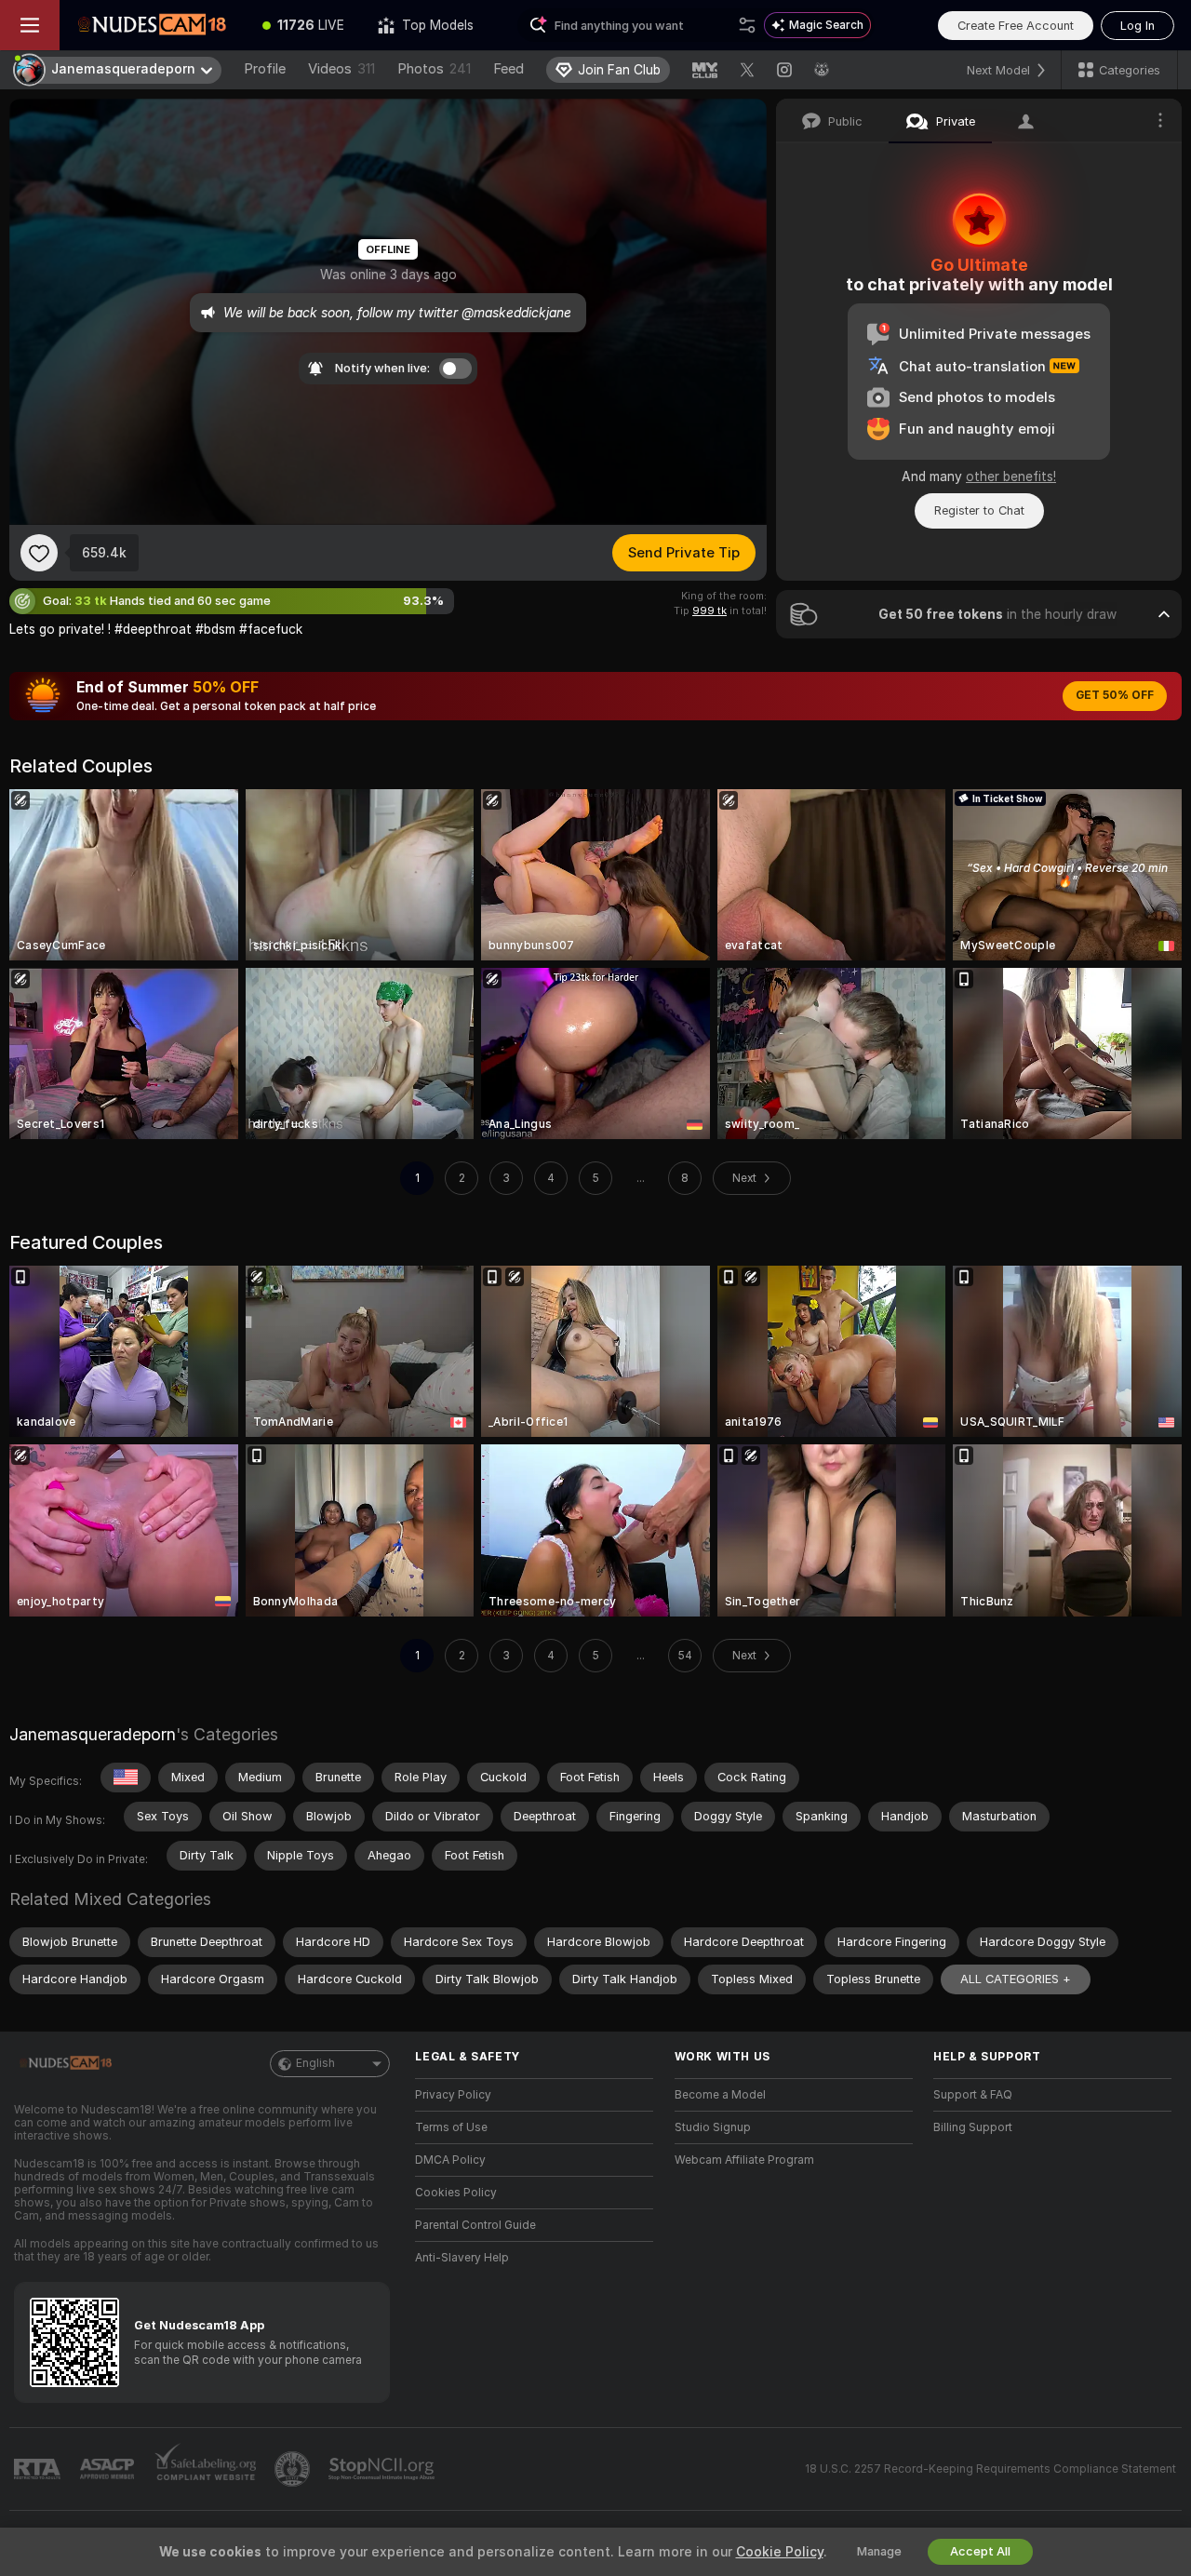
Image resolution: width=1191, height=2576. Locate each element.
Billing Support (973, 2127)
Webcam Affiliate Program (744, 2160)
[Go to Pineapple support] (294, 2469)
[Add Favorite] (39, 553)
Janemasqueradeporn (93, 1734)
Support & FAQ (973, 2095)
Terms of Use (451, 2127)
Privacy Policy (453, 2095)
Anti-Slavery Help (462, 2258)
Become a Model (720, 2095)
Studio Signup (713, 2127)
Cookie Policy (780, 2552)
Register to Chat (979, 510)
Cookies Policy (456, 2193)
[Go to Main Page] (153, 25)
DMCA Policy (450, 2160)
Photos (434, 69)
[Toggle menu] (30, 25)
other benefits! (1011, 476)
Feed (509, 69)
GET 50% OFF (1115, 695)
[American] (126, 1778)
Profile (265, 69)
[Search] (747, 25)
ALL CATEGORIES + (1016, 1979)
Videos (341, 69)
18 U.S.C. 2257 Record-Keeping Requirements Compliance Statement (990, 2469)
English (315, 2063)
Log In (1137, 26)
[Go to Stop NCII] (383, 2469)
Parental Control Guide (475, 2225)
